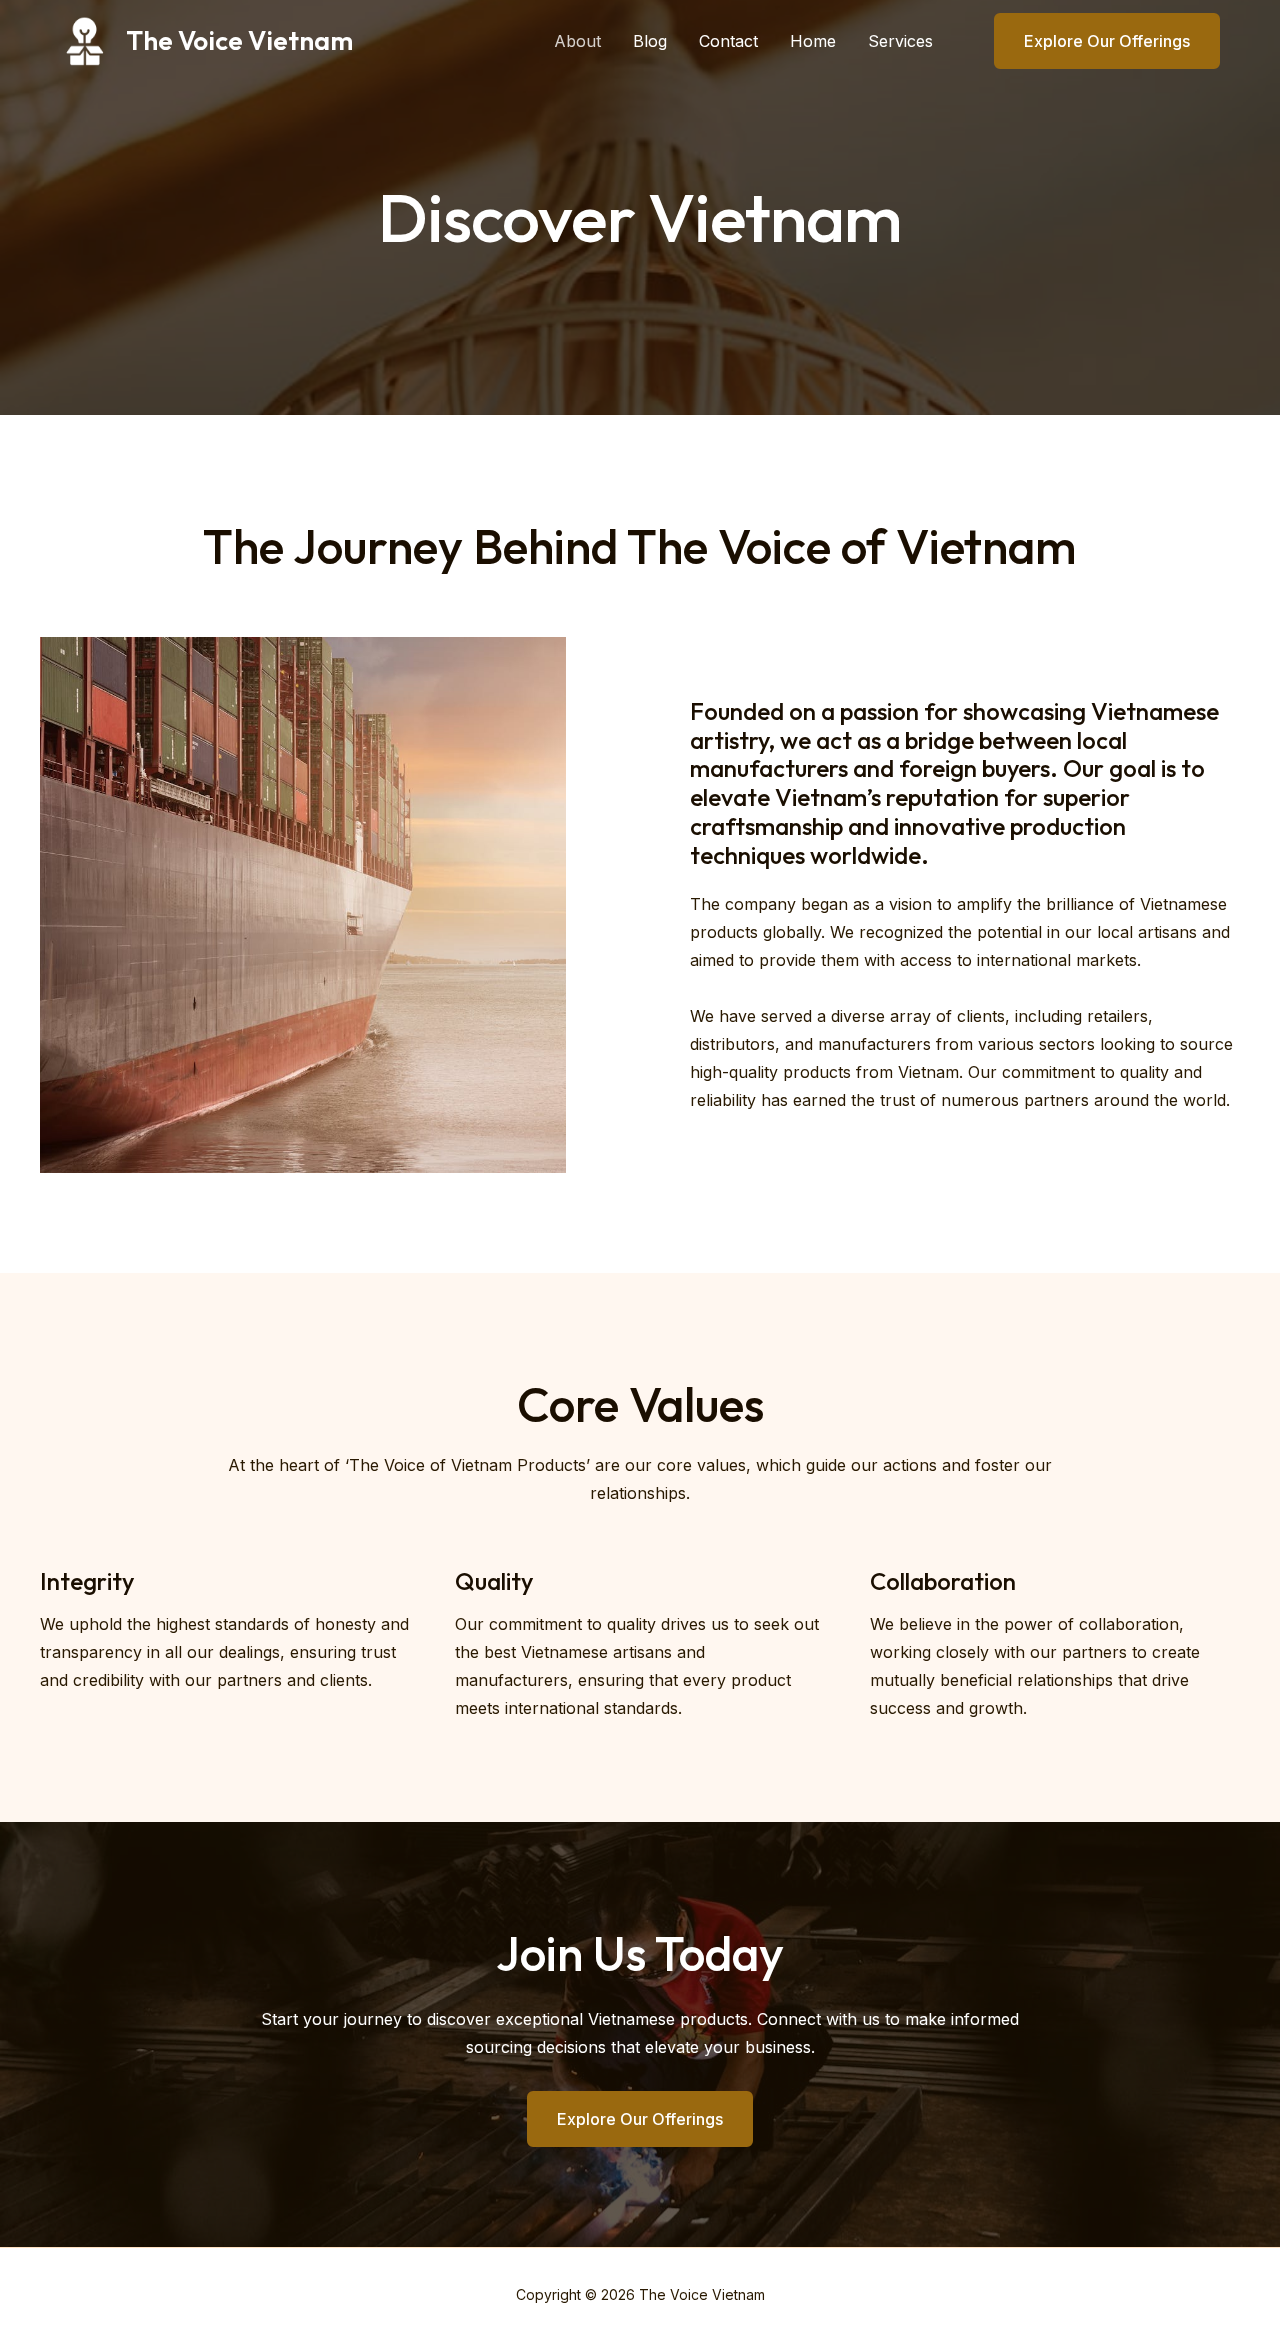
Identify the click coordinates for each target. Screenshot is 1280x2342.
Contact (728, 41)
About (577, 41)
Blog (650, 41)
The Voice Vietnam (239, 40)
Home (813, 41)
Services (900, 41)
